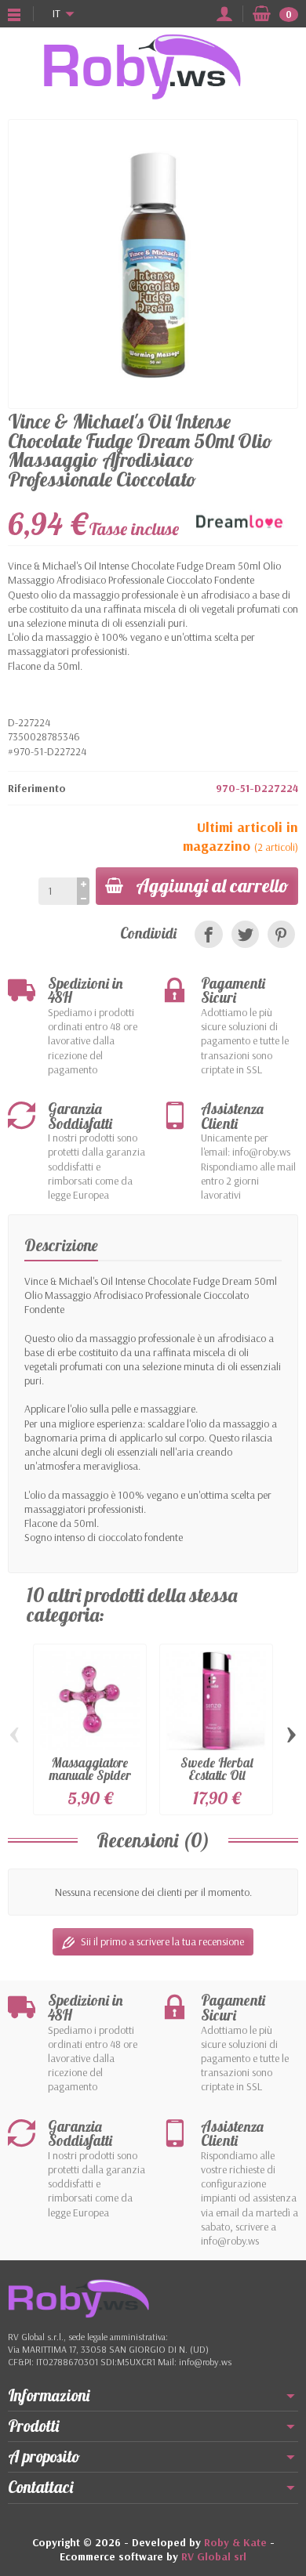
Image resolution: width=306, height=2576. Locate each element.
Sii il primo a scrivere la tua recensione (162, 1941)
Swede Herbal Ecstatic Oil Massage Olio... (216, 1775)
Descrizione (61, 1245)
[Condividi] (208, 934)
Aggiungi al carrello (212, 885)
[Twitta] (245, 934)
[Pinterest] (281, 934)
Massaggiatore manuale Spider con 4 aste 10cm (90, 1775)
